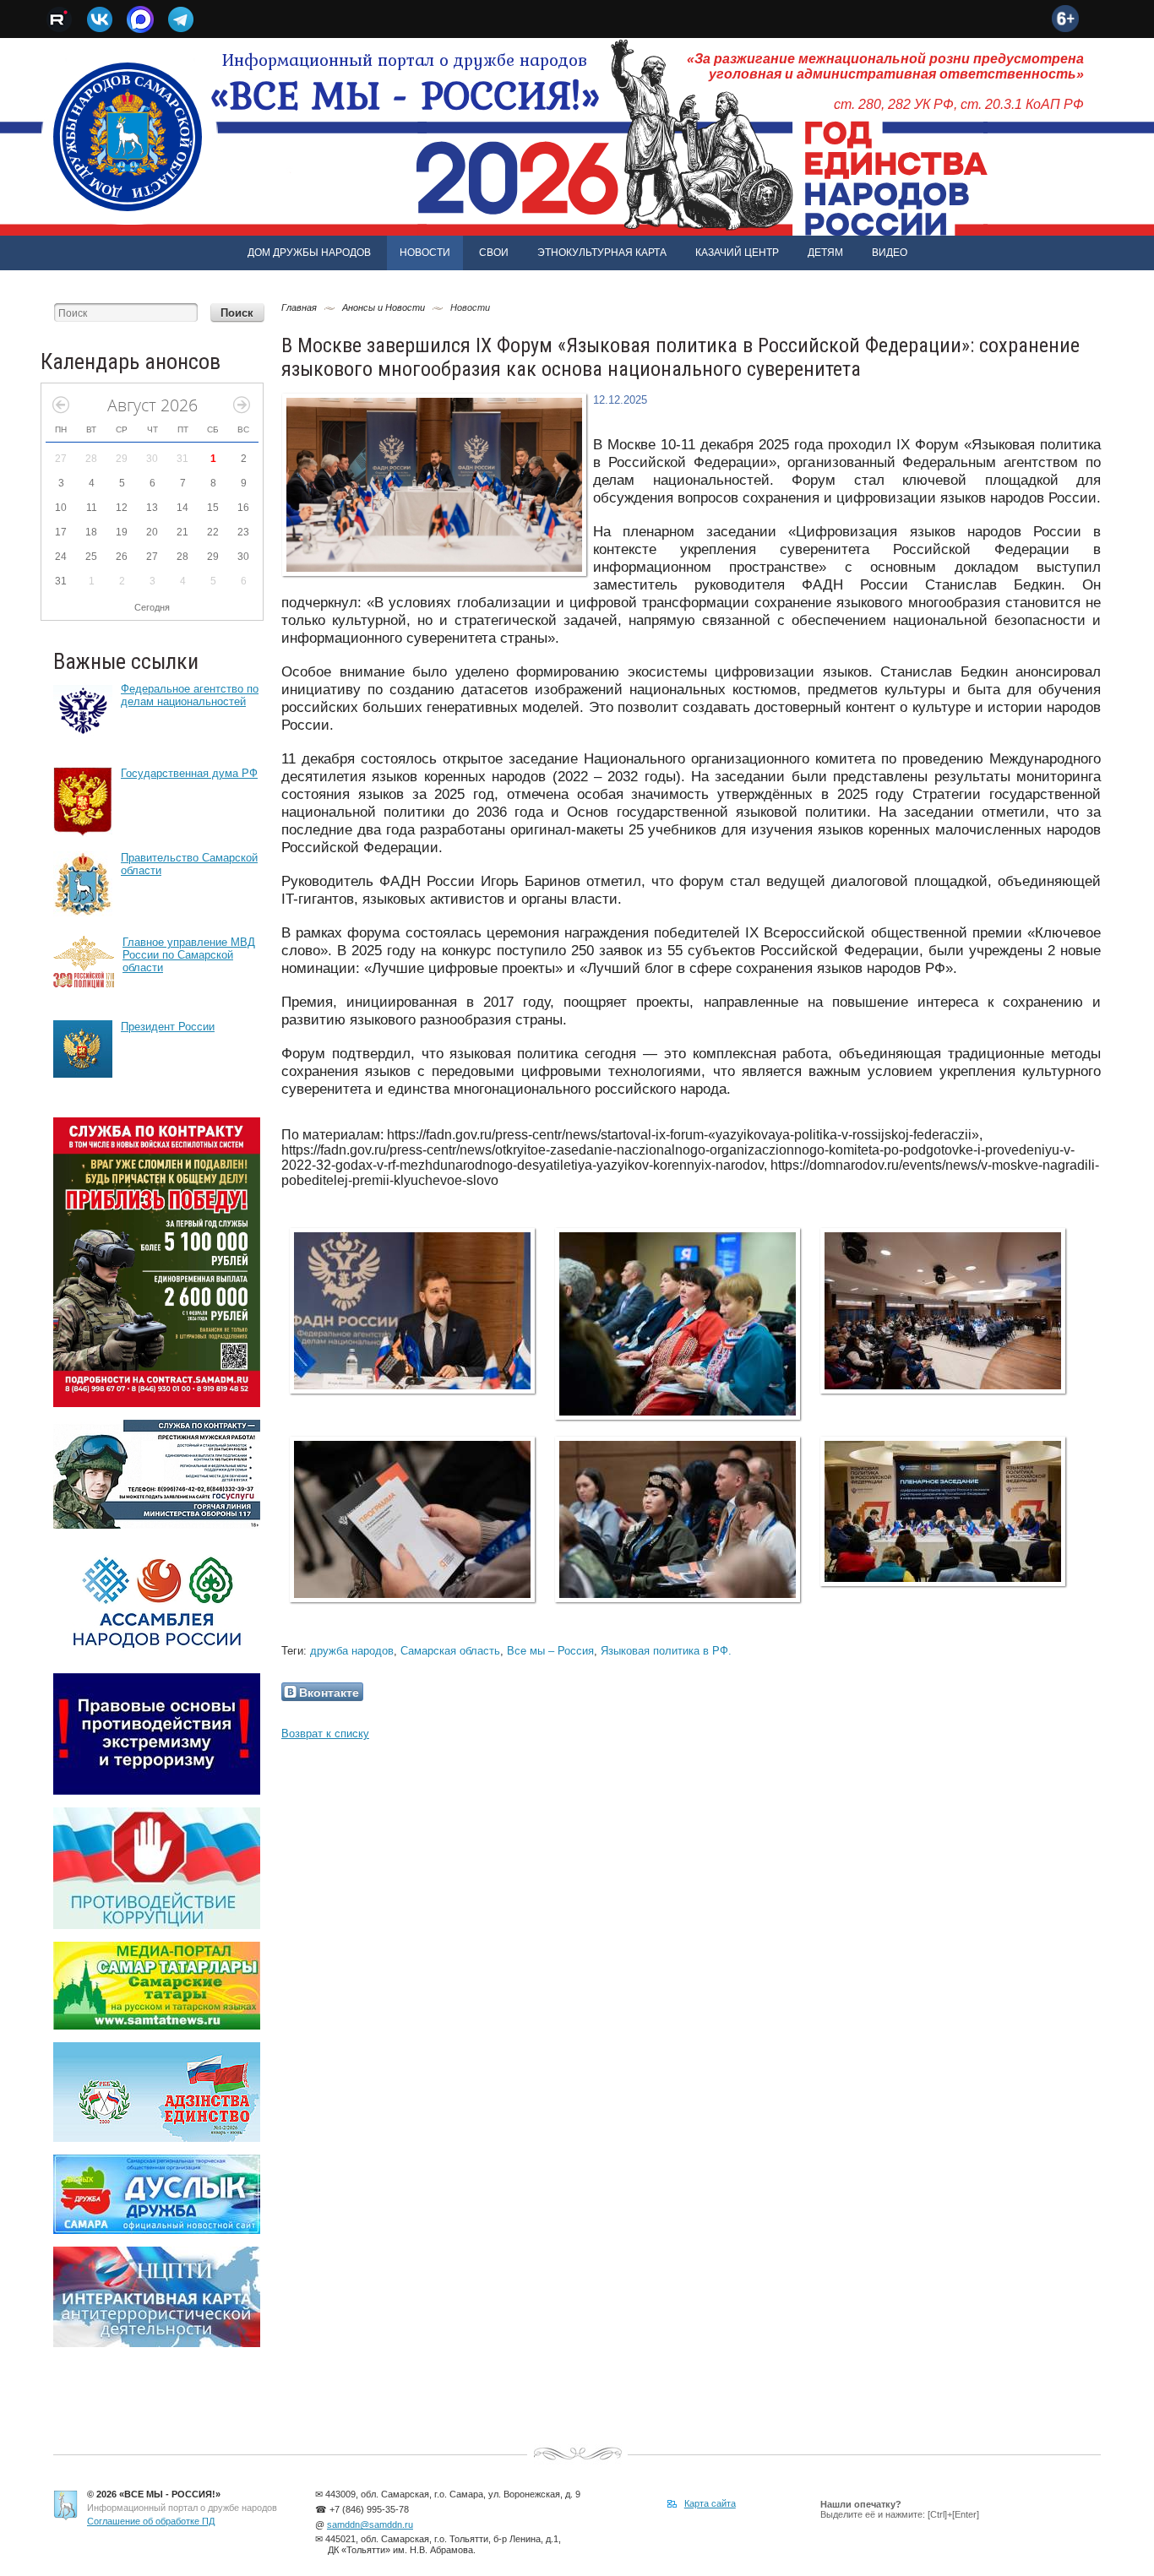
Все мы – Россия (550, 1651)
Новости (425, 253)
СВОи (494, 253)
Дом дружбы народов (309, 253)
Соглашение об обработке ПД (151, 2521)
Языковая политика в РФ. (666, 1651)
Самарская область (450, 1651)
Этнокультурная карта (602, 253)
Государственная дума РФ (189, 773)
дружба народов (352, 1651)
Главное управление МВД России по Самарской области (189, 955)
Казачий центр (737, 253)
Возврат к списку (325, 1734)
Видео (890, 253)
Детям (825, 253)
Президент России (168, 1027)
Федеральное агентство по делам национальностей (190, 695)
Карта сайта (710, 2503)
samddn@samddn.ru (370, 2524)
